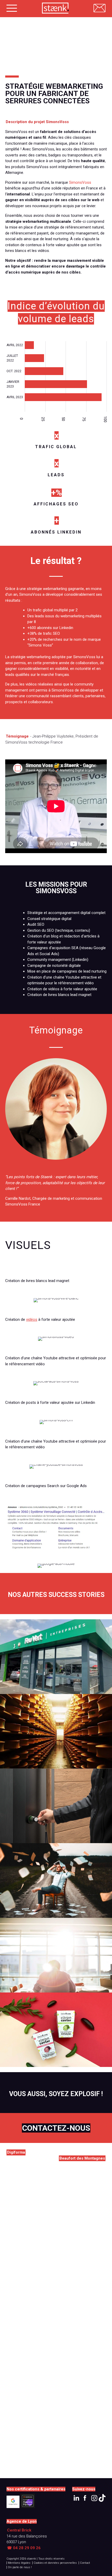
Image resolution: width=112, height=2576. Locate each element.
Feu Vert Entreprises (56, 1663)
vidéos (32, 1319)
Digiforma (56, 1883)
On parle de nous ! (20, 2567)
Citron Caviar (56, 2037)
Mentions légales (19, 2563)
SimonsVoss (80, 182)
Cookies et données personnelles (55, 2563)
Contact (85, 2563)
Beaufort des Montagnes (56, 1734)
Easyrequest (56, 1962)
